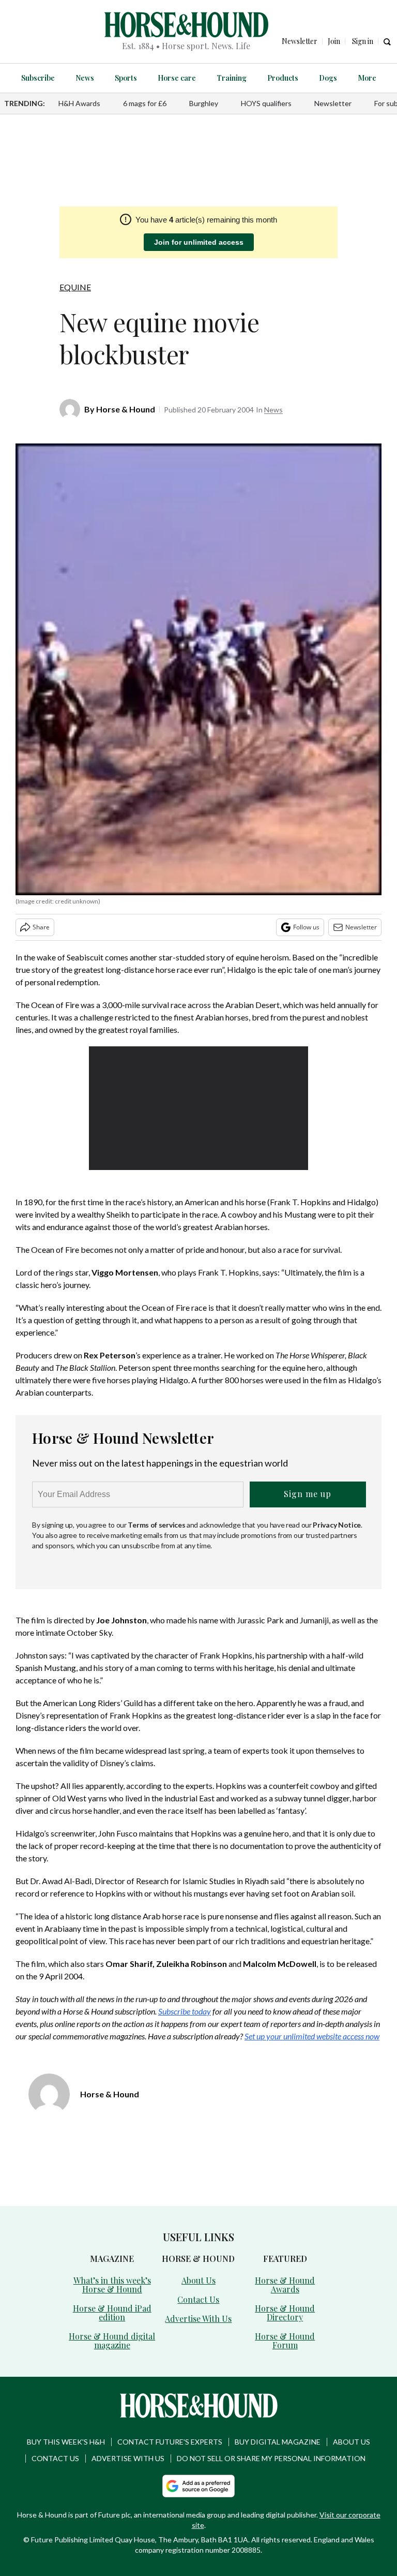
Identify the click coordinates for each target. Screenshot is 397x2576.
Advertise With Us (198, 2319)
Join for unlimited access (199, 242)
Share (41, 927)
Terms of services (157, 1525)
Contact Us (198, 2299)
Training (232, 78)
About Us (198, 2280)
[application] (199, 1108)
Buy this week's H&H (66, 2442)
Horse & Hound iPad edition (112, 2313)
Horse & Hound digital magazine (112, 2341)
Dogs (328, 78)
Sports (126, 78)
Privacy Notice (337, 1525)
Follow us (306, 927)
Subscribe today (185, 2011)
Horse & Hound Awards (285, 2285)
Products (283, 78)
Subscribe (38, 78)
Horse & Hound (126, 409)
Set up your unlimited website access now (312, 2036)
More (367, 78)
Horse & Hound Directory (285, 2313)
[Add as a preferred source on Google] (198, 2486)
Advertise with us (128, 2458)
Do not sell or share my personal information (271, 2458)
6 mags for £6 (145, 103)
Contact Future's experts (170, 2442)
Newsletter (333, 103)
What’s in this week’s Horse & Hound (112, 2285)
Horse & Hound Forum (285, 2341)
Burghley (204, 103)
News (85, 78)
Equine (75, 287)
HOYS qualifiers (266, 103)
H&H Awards (79, 103)
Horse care (177, 78)
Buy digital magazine (278, 2442)
